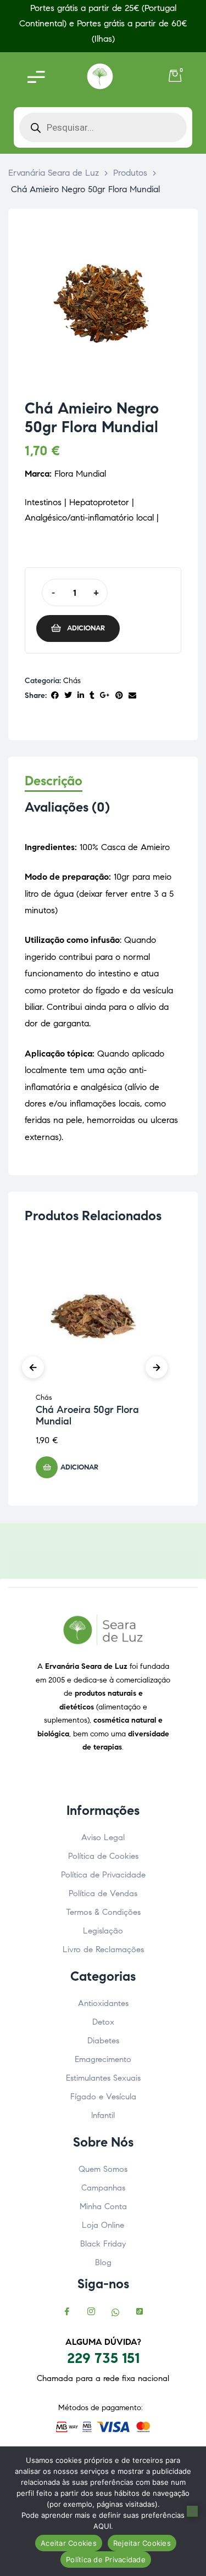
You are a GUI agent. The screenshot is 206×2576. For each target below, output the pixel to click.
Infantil (103, 2115)
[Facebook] (67, 2312)
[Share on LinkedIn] (81, 696)
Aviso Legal (103, 1837)
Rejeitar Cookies (142, 2543)
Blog (103, 2262)
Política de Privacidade (103, 1875)
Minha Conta (103, 2206)
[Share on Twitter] (68, 696)
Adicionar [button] (79, 1467)
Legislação (103, 1931)
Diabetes (103, 2041)
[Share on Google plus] (105, 696)
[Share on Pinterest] (119, 696)
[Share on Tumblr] (92, 696)
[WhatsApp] (115, 2312)
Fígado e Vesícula (103, 2097)
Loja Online (103, 2225)
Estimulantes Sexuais (103, 2078)
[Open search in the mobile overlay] (103, 127)
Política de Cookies (103, 1856)
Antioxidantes (103, 2003)
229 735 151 (103, 2358)
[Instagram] (91, 2312)
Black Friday (103, 2244)
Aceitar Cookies (69, 2543)
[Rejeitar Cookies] (192, 2511)
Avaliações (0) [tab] (67, 808)
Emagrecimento (103, 2059)
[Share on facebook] (55, 696)
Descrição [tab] (54, 781)
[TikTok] (140, 2312)
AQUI (102, 2526)
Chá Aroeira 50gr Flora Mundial (87, 1416)
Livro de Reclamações (103, 1949)
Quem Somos (103, 2169)
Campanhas (103, 2188)
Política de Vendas (103, 1893)
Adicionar (86, 628)
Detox (103, 2022)
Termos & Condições (103, 1912)
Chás (72, 681)
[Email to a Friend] (132, 696)
